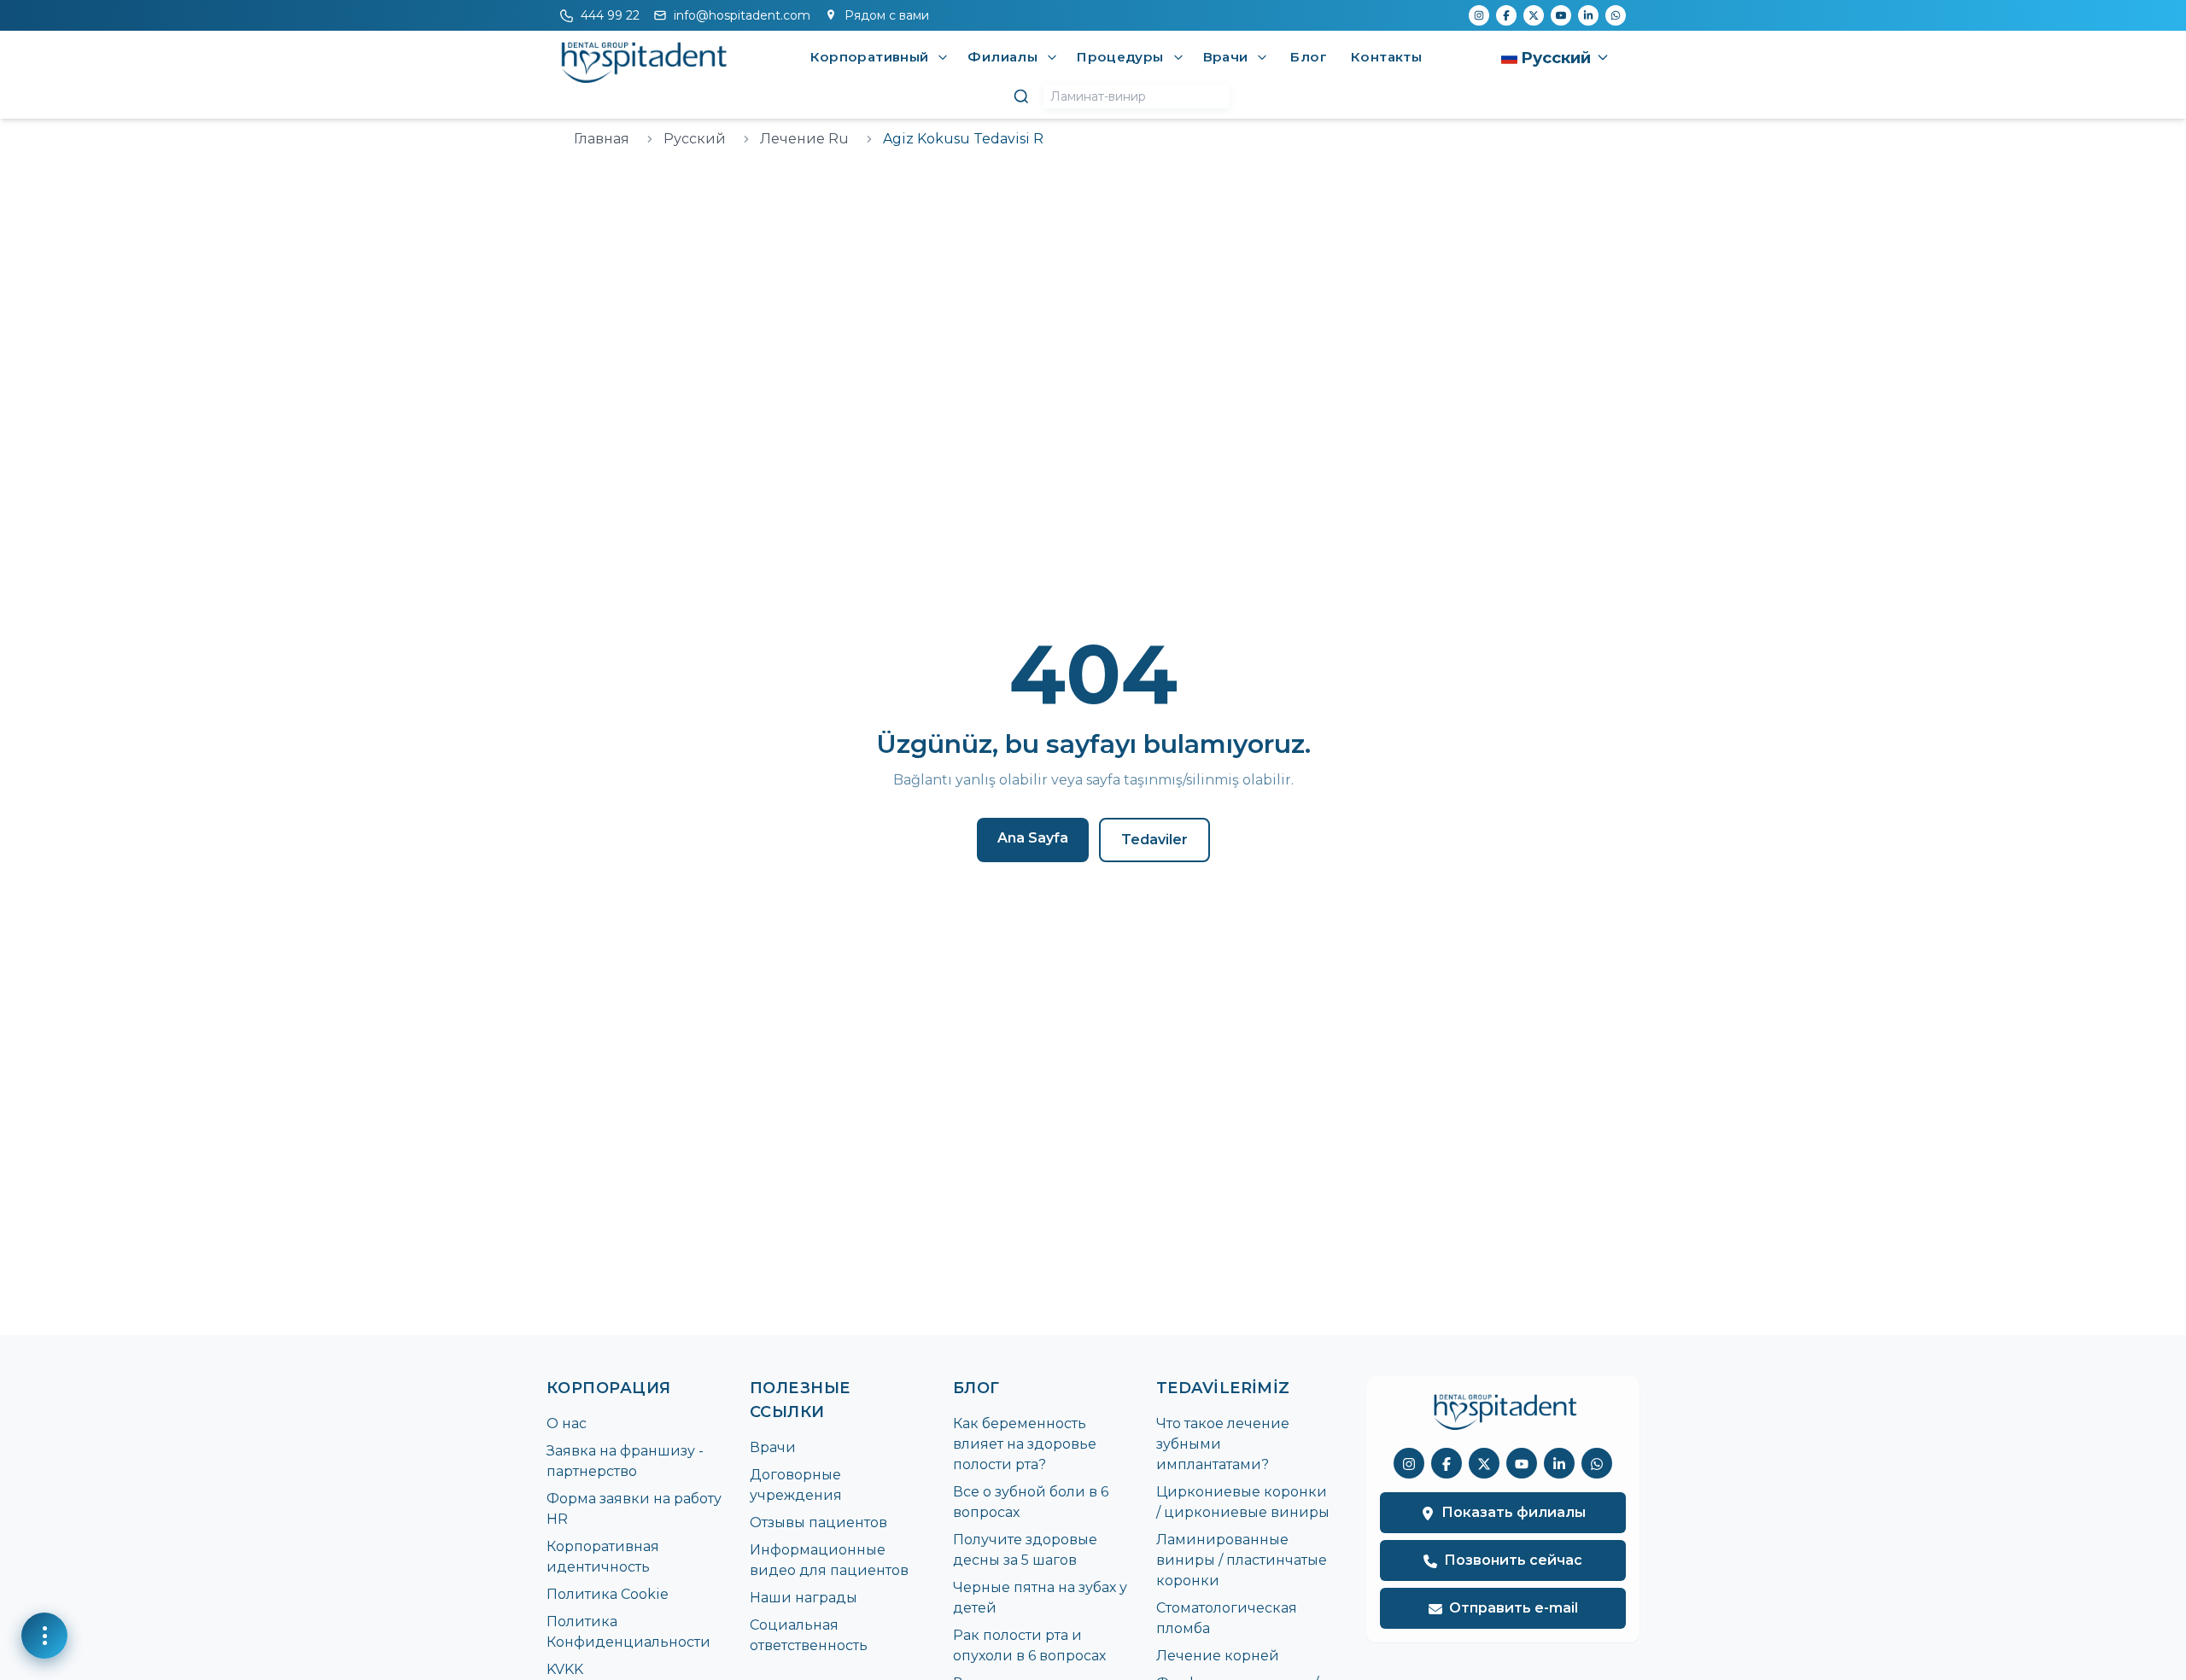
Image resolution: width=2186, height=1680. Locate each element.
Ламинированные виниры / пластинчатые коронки (1242, 1560)
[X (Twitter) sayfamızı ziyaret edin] (1484, 1464)
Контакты (1386, 57)
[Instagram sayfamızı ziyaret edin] (1409, 1464)
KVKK (565, 1669)
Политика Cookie (608, 1594)
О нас (567, 1423)
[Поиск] (1021, 96)
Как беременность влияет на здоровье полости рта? (1025, 1444)
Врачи (773, 1447)
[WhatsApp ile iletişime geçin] (1597, 1464)
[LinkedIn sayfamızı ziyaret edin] (1559, 1464)
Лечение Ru (804, 139)
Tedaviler (1154, 840)
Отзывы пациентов (818, 1522)
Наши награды (804, 1598)
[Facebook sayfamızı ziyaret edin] (1447, 1464)
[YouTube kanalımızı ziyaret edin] (1522, 1464)
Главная (602, 139)
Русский (695, 139)
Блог (1309, 57)
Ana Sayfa (1033, 838)
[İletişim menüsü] (44, 1636)
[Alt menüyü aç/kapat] (943, 57)
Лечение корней (1218, 1656)
